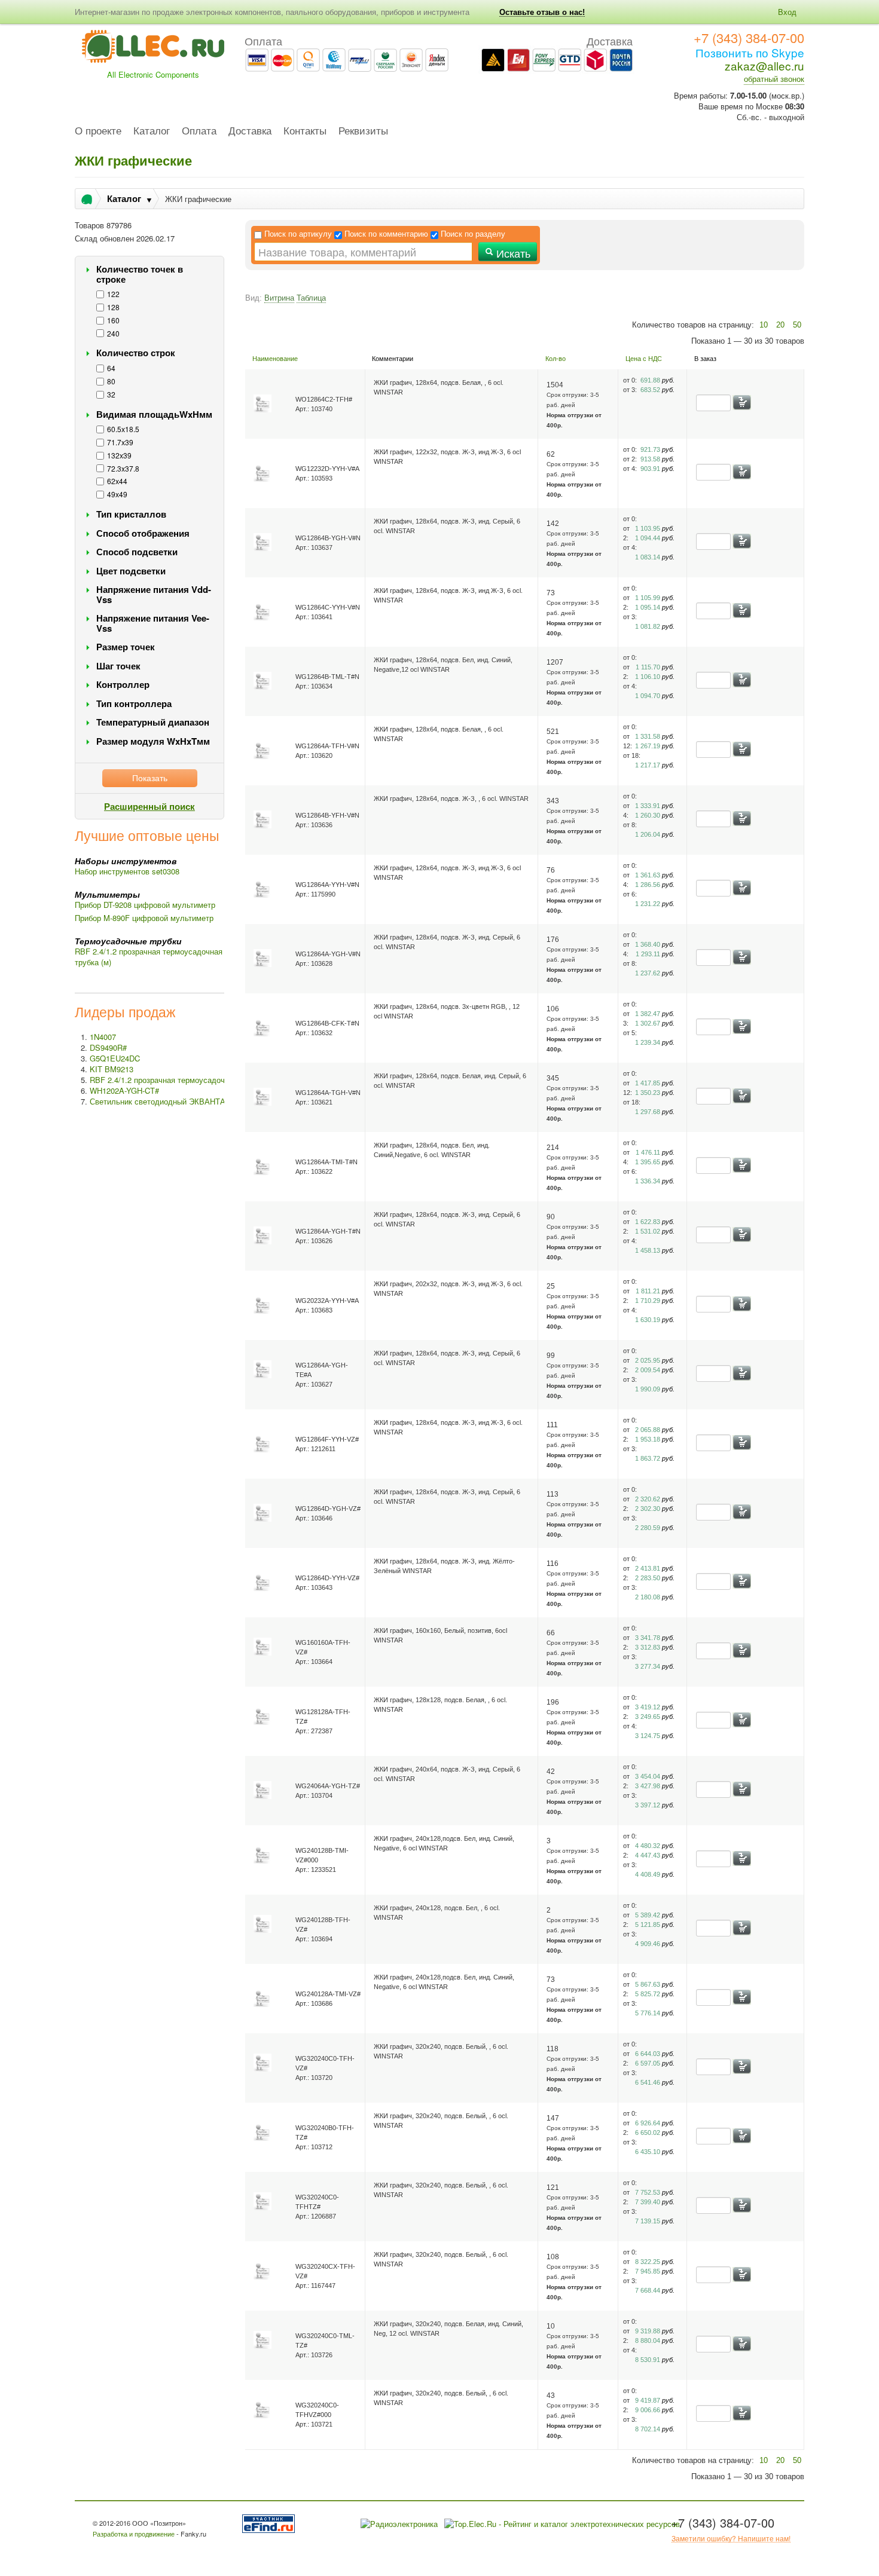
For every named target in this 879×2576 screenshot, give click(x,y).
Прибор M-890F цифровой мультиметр (144, 918)
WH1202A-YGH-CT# (124, 1090)
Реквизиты (363, 131)
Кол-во (556, 359)
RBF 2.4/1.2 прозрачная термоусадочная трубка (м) (149, 957)
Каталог (152, 131)
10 (764, 325)
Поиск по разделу (473, 234)
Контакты (305, 131)
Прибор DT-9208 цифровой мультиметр (145, 905)
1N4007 (103, 1037)
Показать (150, 778)
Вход (787, 12)
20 (780, 325)
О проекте (98, 131)
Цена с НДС (644, 359)
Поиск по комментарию (386, 234)
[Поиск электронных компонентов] (271, 2523)
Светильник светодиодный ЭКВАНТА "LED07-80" (179, 1101)
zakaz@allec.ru (764, 65)
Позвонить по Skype (750, 52)
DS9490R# (108, 1047)
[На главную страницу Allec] (153, 50)
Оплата (199, 131)
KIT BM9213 (112, 1069)
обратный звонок (774, 79)
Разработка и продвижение (134, 2534)
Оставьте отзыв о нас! (542, 12)
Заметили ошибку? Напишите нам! (731, 2538)
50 (797, 325)
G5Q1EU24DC (115, 1058)
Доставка (250, 131)
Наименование (275, 359)
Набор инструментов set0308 (127, 871)
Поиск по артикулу (298, 234)
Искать (512, 253)
